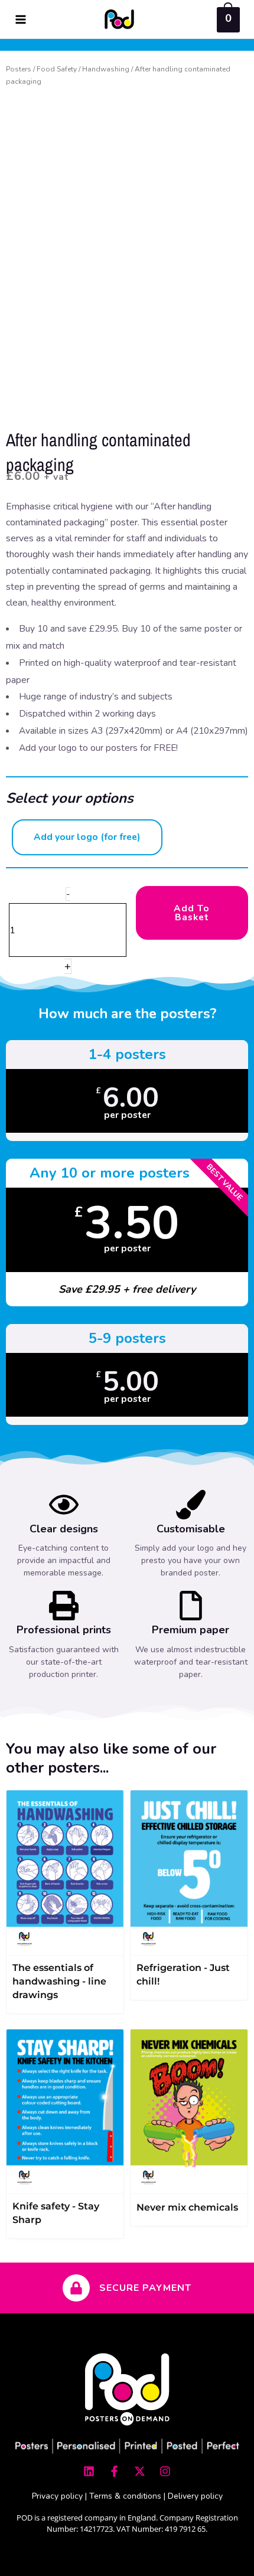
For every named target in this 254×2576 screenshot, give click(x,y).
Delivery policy (195, 2496)
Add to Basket (192, 913)
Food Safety (57, 69)
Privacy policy (57, 2496)
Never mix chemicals (187, 2207)
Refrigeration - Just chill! (183, 1975)
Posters (19, 69)
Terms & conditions (125, 2496)
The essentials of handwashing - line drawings (59, 1981)
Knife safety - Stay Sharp (56, 2213)
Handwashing (106, 69)
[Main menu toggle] (21, 19)
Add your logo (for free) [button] (87, 837)
